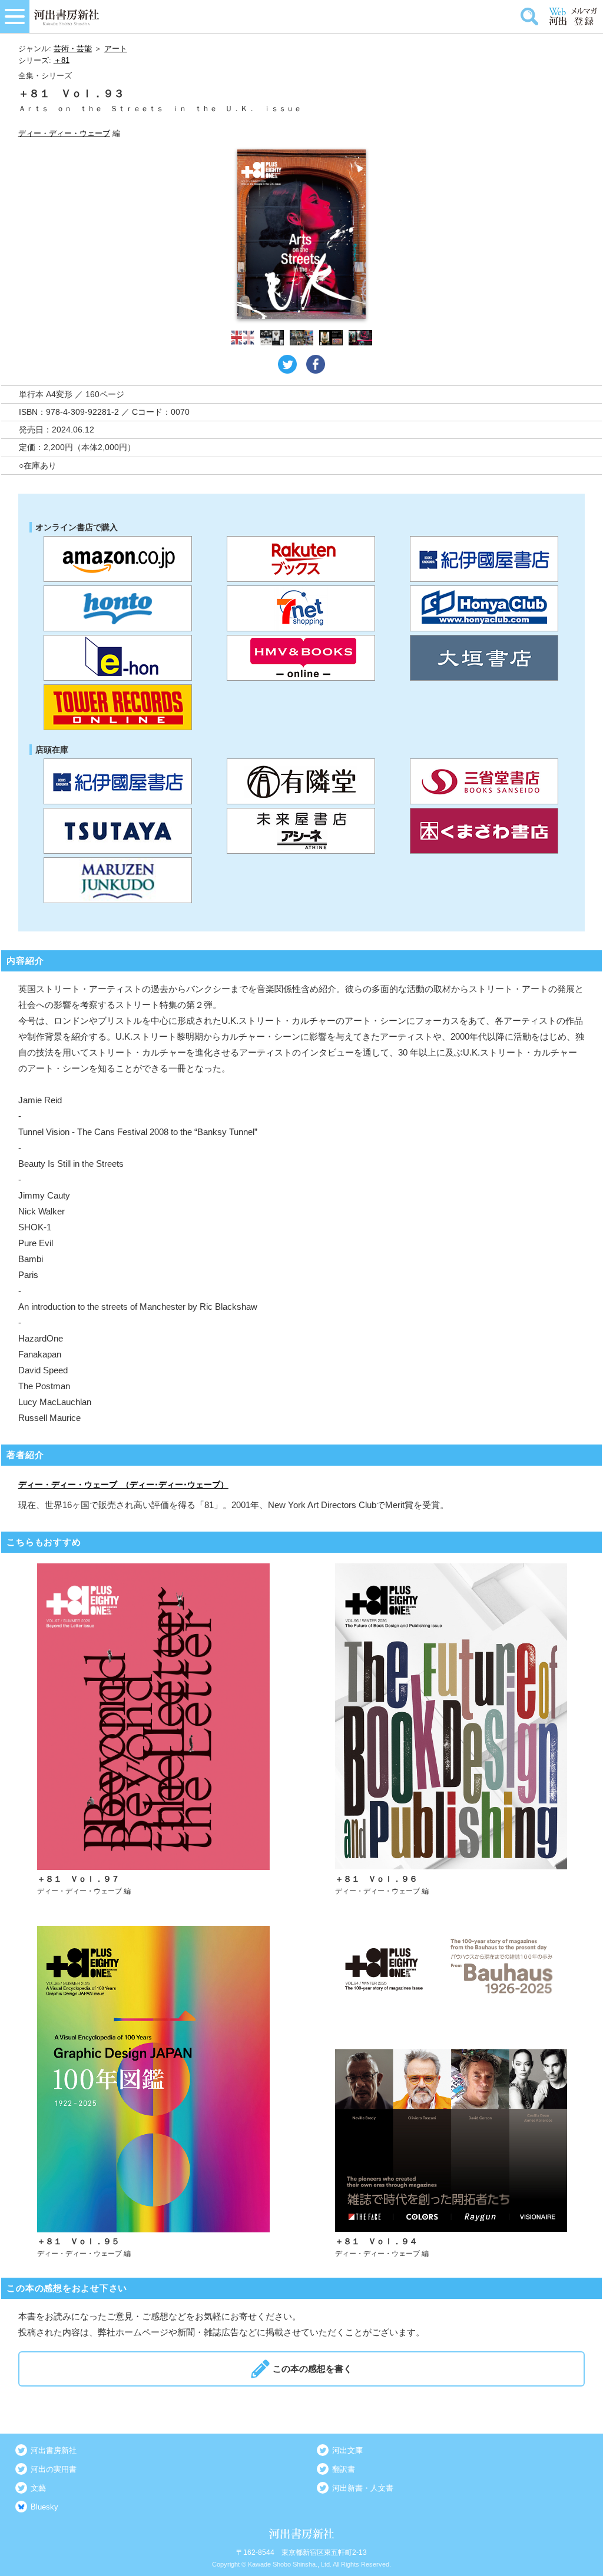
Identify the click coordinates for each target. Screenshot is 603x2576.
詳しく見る (153, 1730)
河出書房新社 (54, 2450)
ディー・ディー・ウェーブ (64, 133)
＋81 (62, 60)
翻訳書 (344, 2469)
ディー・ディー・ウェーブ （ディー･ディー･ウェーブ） (123, 1485)
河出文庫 (347, 2450)
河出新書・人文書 (363, 2488)
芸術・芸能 (73, 49)
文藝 (38, 2488)
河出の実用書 (54, 2469)
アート (116, 49)
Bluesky (44, 2507)
